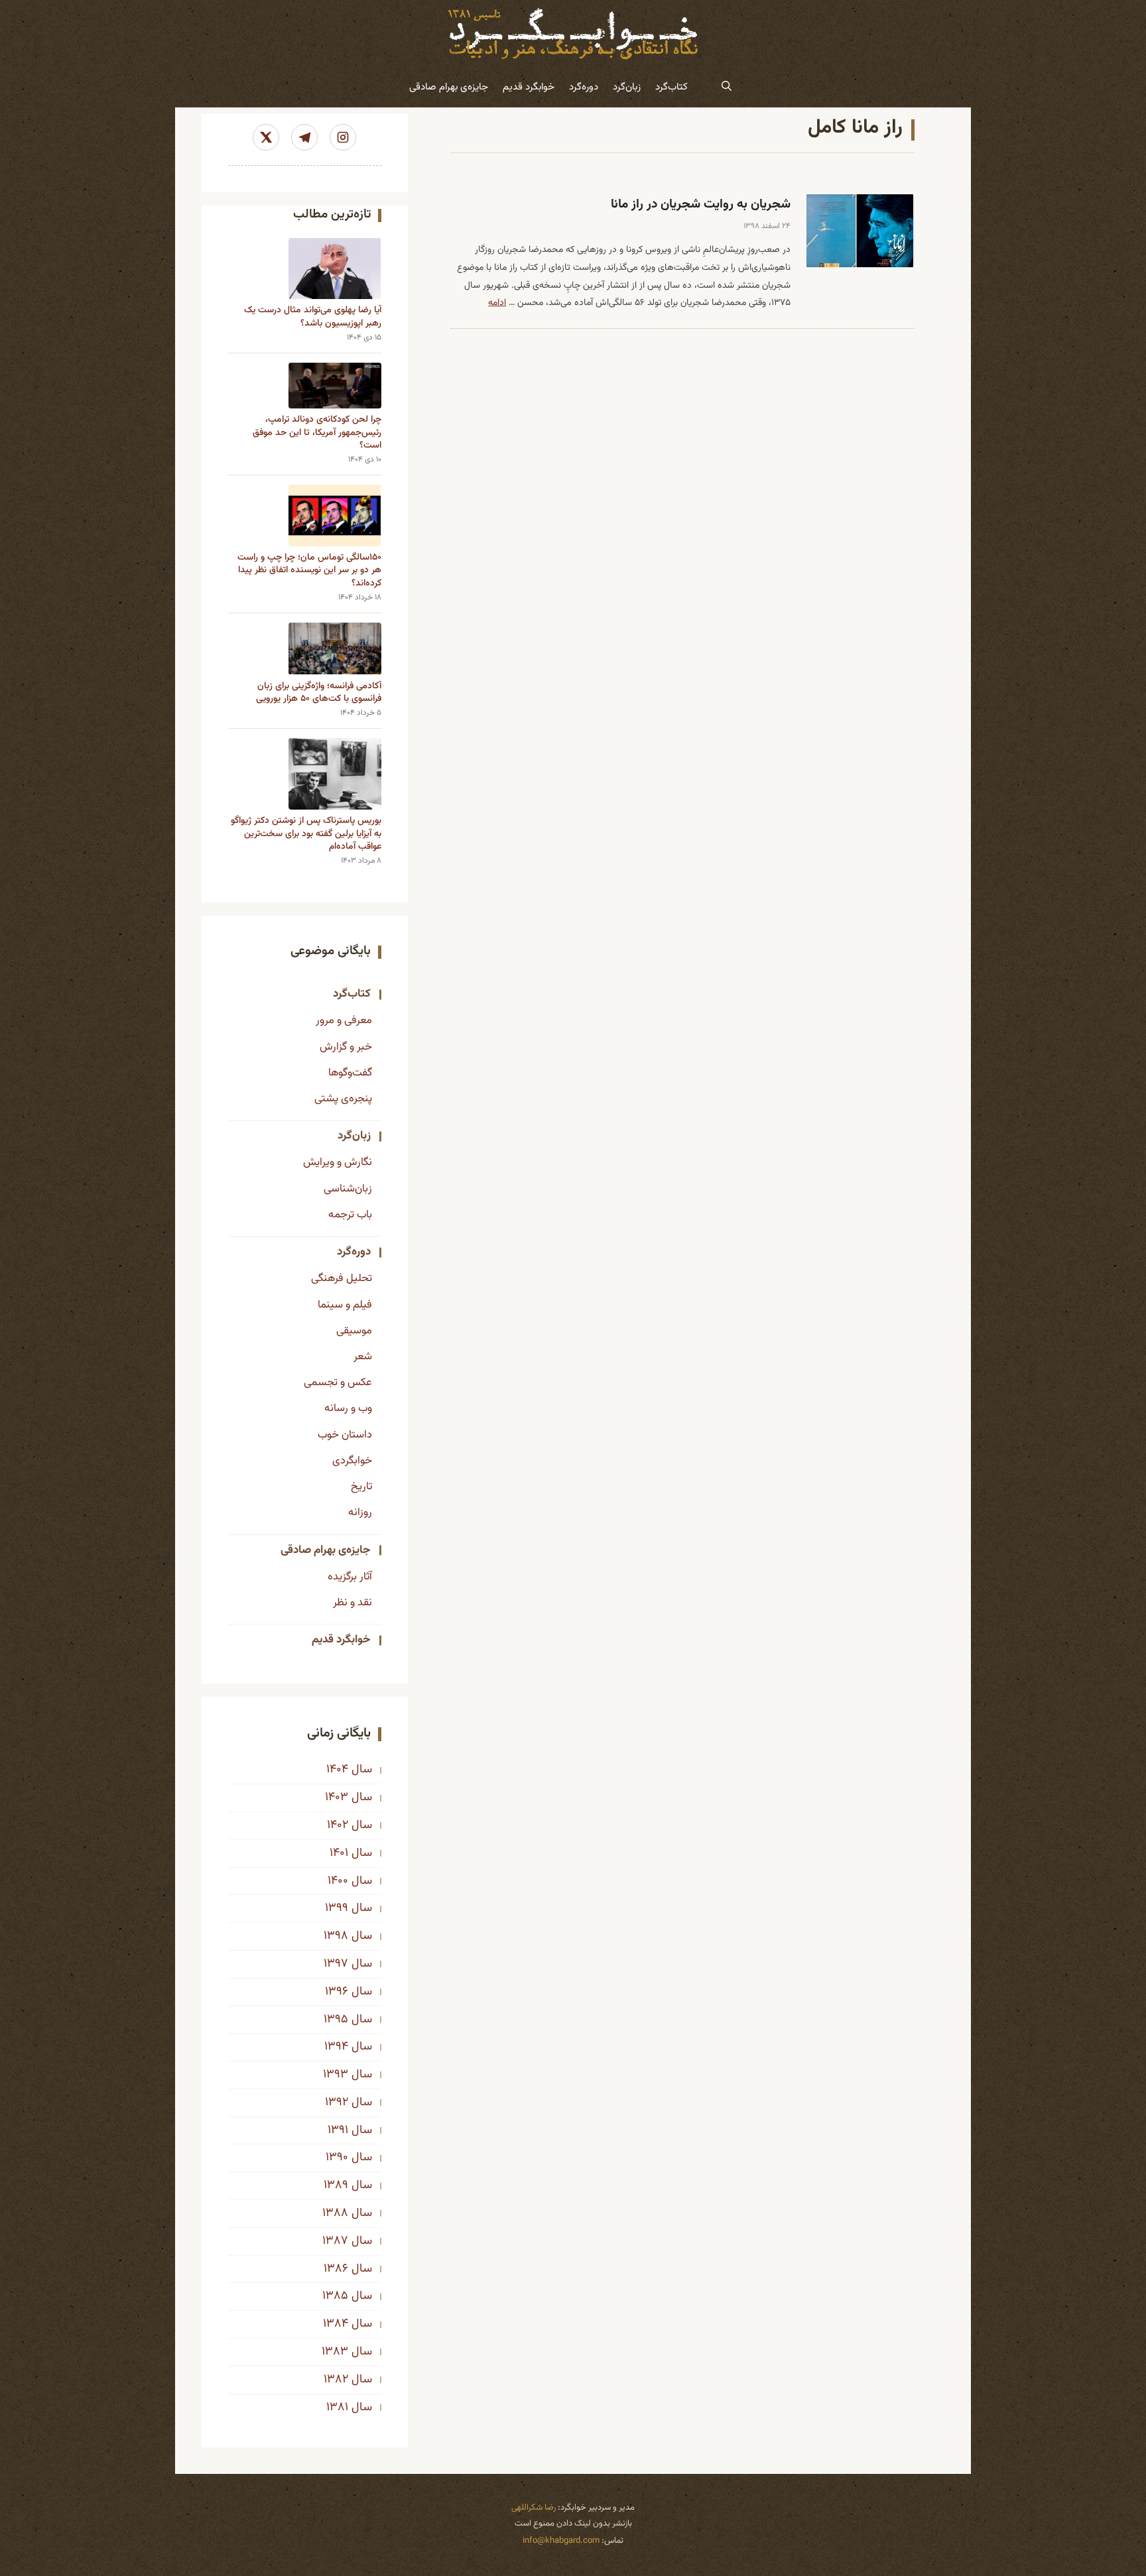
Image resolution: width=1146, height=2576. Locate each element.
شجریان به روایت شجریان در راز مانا (701, 205)
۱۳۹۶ (337, 1992)
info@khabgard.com (561, 2541)
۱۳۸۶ (336, 2269)
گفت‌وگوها (350, 1073)
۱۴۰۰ (338, 1881)
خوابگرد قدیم (529, 87)
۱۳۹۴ (336, 2047)
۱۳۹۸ (336, 1936)
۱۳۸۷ (335, 2241)
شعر (363, 1357)
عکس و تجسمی (338, 1382)
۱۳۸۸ (335, 2213)
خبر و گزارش (346, 1047)
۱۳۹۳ (336, 2075)
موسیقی (354, 1331)
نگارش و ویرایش (338, 1162)
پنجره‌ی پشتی (343, 1099)
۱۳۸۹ (336, 2185)
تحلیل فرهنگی (342, 1278)
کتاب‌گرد (671, 87)
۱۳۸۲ (336, 2380)
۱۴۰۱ (339, 1853)
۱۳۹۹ (337, 1908)
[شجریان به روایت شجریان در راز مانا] (860, 231)
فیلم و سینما (345, 1305)
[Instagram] (343, 137)
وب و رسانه (348, 1408)
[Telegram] (304, 137)
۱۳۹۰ (337, 2158)
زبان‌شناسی (348, 1189)
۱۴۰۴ (337, 1770)
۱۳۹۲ (337, 2103)
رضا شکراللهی (534, 2508)
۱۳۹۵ (336, 2020)
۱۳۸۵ (335, 2296)
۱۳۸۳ (335, 2352)
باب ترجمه (350, 1215)
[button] (727, 88)
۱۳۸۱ (337, 2408)
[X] (266, 137)
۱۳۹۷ (336, 1964)
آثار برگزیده (350, 1577)
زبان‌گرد (627, 87)
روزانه (360, 1512)
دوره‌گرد (584, 87)
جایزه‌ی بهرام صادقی (449, 87)
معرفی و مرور (344, 1020)
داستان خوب (345, 1435)
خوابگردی (352, 1461)
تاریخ (361, 1487)
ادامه (497, 303)
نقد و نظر (352, 1603)
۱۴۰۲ (338, 1825)
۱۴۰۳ (337, 1798)
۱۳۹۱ (338, 2130)
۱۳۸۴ (336, 2324)
